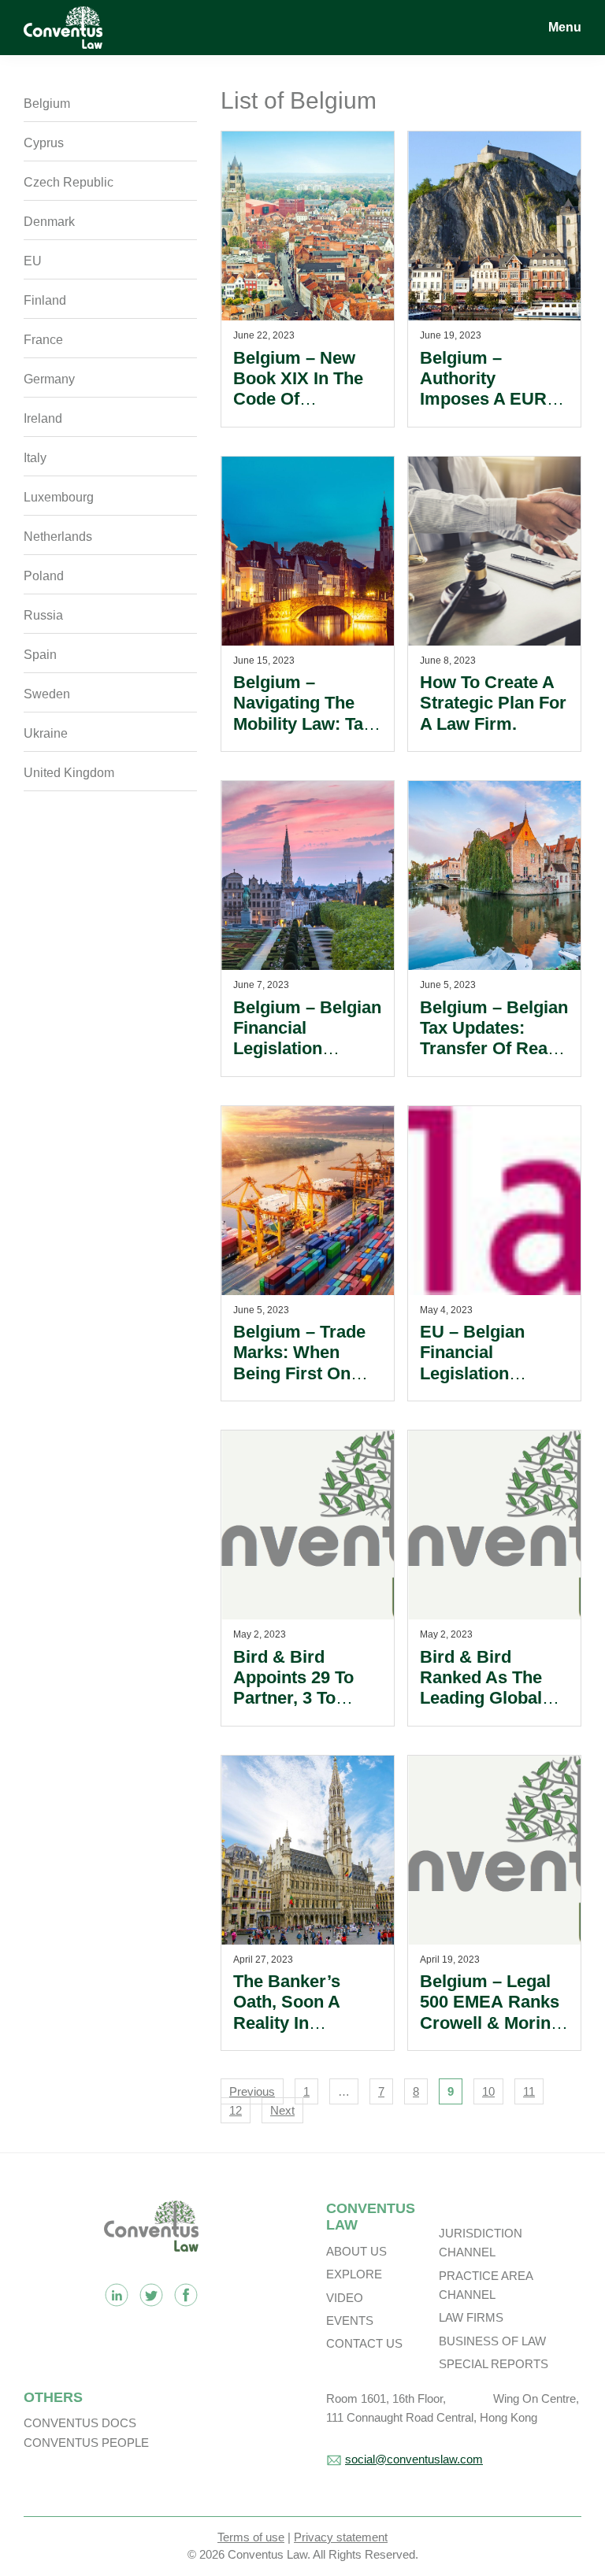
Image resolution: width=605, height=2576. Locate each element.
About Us (356, 2251)
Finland (45, 300)
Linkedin (117, 2295)
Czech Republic (69, 182)
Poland (44, 576)
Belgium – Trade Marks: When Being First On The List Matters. (301, 1363)
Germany (49, 379)
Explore (354, 2274)
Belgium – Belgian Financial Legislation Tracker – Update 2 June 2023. (307, 1049)
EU (33, 261)
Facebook (186, 2295)
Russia (43, 615)
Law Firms (471, 2317)
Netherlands (58, 537)
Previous (252, 2091)
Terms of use (251, 2537)
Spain (40, 655)
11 (529, 2091)
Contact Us (364, 2343)
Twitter (151, 2295)
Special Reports (494, 2364)
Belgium (47, 104)
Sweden (47, 694)
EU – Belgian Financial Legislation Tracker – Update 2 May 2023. (489, 1373)
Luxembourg (59, 497)
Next (282, 2110)
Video (345, 2298)
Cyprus (44, 143)
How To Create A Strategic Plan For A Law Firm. (493, 703)
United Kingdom (69, 773)
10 (488, 2091)
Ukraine (46, 733)
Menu (565, 27)
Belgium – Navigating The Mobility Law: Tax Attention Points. (303, 713)
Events (350, 2321)
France (43, 340)
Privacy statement (341, 2537)
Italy (35, 458)
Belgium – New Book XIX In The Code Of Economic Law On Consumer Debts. (307, 400)
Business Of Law (492, 2341)
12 (236, 2110)
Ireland (43, 418)
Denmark (49, 222)
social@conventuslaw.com (414, 2459)
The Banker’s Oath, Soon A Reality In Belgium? (287, 2012)
